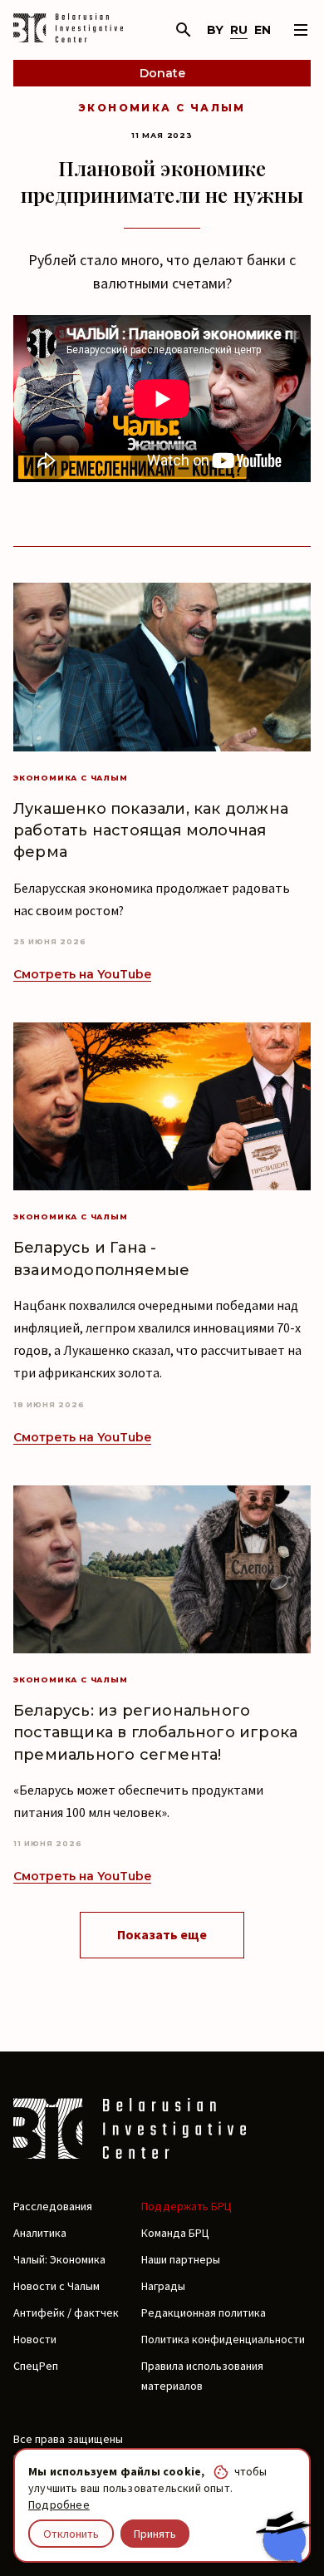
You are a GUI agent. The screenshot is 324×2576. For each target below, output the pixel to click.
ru (239, 30)
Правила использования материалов (202, 2376)
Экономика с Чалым (162, 108)
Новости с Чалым (56, 2286)
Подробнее (59, 2505)
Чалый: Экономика (59, 2259)
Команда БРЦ (175, 2233)
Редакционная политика (204, 2312)
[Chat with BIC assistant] (283, 2537)
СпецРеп (36, 2366)
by (215, 30)
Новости (35, 2339)
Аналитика (40, 2233)
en (263, 30)
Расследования (53, 2206)
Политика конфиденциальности (223, 2339)
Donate (162, 73)
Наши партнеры (181, 2259)
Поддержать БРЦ (187, 2206)
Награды (163, 2286)
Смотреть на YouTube (82, 974)
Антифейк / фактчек (66, 2312)
